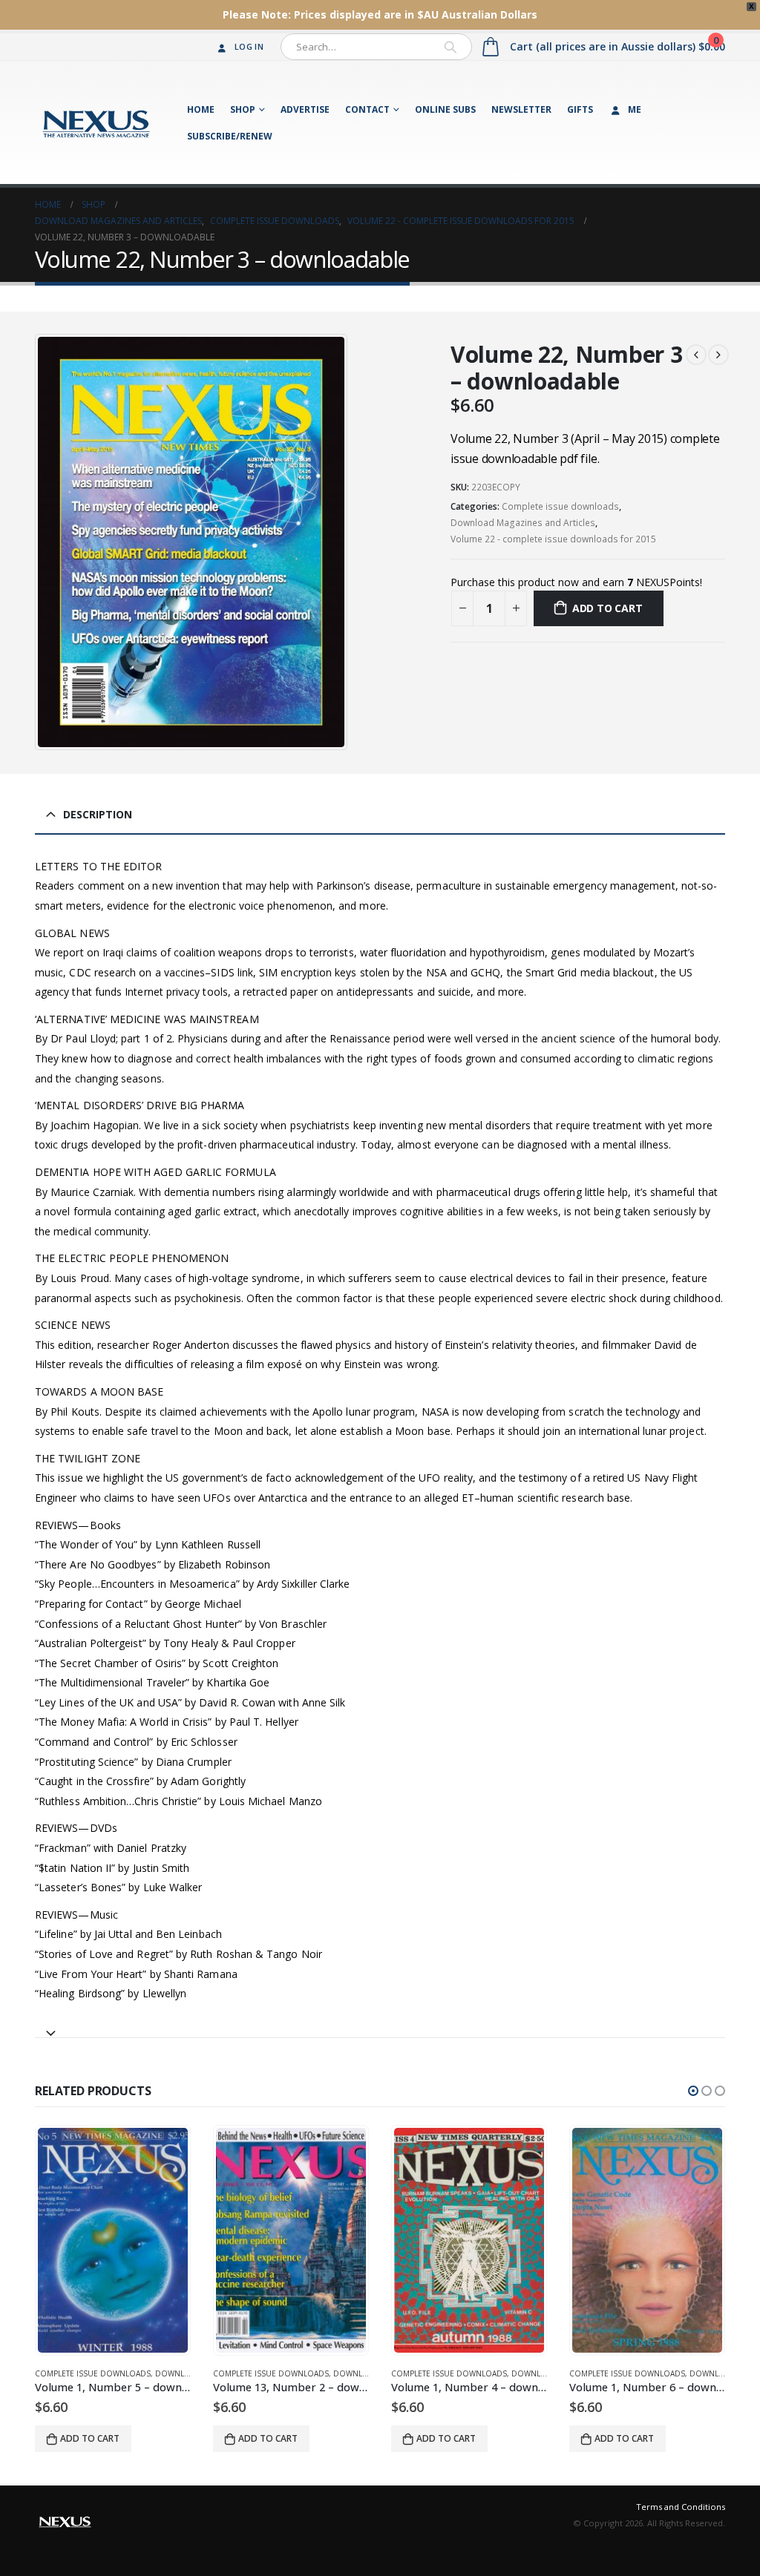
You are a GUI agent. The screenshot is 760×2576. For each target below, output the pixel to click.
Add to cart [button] (90, 2438)
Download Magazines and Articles (523, 523)
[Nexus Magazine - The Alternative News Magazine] (96, 122)
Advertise (305, 109)
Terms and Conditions (681, 2507)
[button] (693, 2091)
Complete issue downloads (560, 506)
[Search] (451, 47)
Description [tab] (98, 814)
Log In (249, 46)
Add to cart (607, 608)
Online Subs (445, 109)
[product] (113, 2240)
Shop (243, 109)
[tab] (380, 2027)
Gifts (580, 109)
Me (635, 109)
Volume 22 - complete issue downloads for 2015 (553, 539)
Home (201, 109)
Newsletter (521, 109)
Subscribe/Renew (230, 136)
